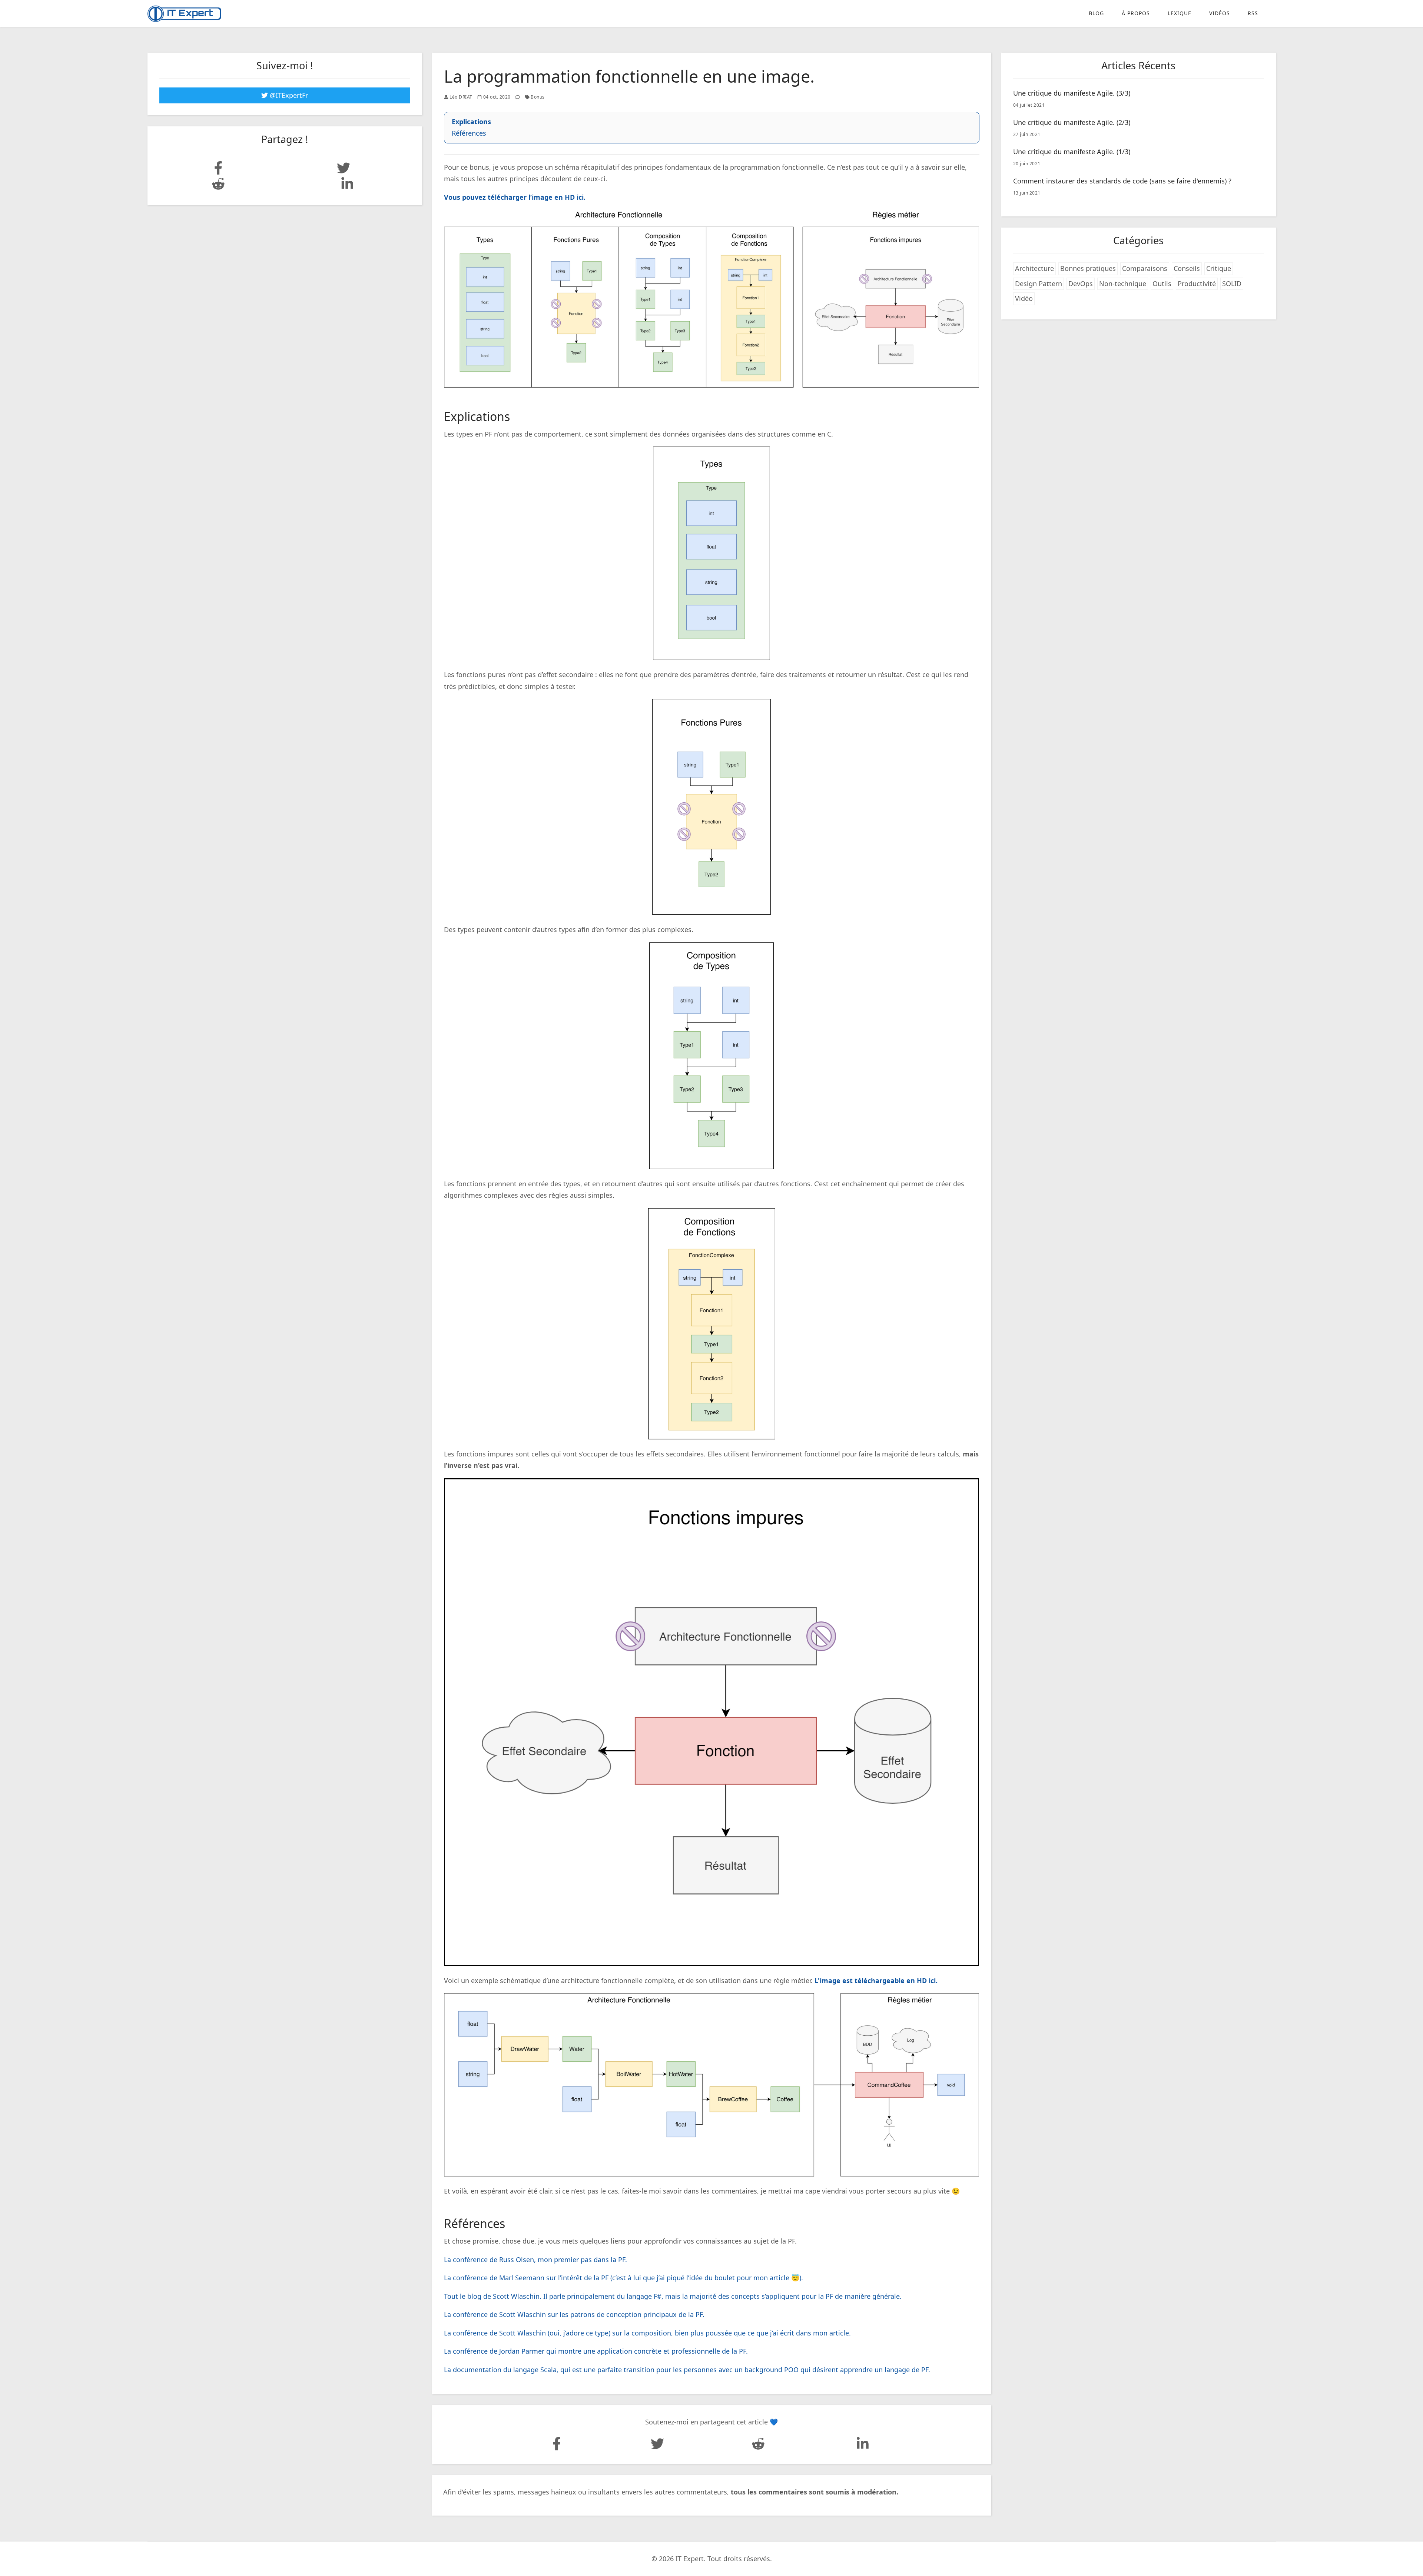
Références (469, 133)
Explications (471, 122)
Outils (1162, 284)
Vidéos (1220, 13)
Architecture (1034, 268)
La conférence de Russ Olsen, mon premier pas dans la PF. (535, 2260)
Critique (1219, 268)
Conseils (1187, 268)
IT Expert (690, 2559)
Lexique (1180, 13)
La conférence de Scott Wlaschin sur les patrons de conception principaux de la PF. (574, 2314)
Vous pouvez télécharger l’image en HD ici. (515, 197)
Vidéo (1024, 298)
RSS (1253, 13)
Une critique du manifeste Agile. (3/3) (1072, 93)
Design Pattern (1039, 284)
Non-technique (1123, 284)
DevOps (1081, 284)
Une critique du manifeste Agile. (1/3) (1072, 152)
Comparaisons (1145, 268)
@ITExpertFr (288, 95)
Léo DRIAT (461, 97)
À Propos (1136, 13)
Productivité (1197, 284)
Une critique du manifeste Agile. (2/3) (1072, 122)
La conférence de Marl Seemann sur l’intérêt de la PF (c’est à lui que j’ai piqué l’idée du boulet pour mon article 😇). (623, 2278)
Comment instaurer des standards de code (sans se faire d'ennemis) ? (1122, 181)
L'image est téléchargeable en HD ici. (876, 1980)
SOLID (1232, 284)
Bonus (538, 97)
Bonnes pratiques (1088, 268)
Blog (1096, 13)
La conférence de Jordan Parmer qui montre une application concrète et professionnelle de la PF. (596, 2351)
